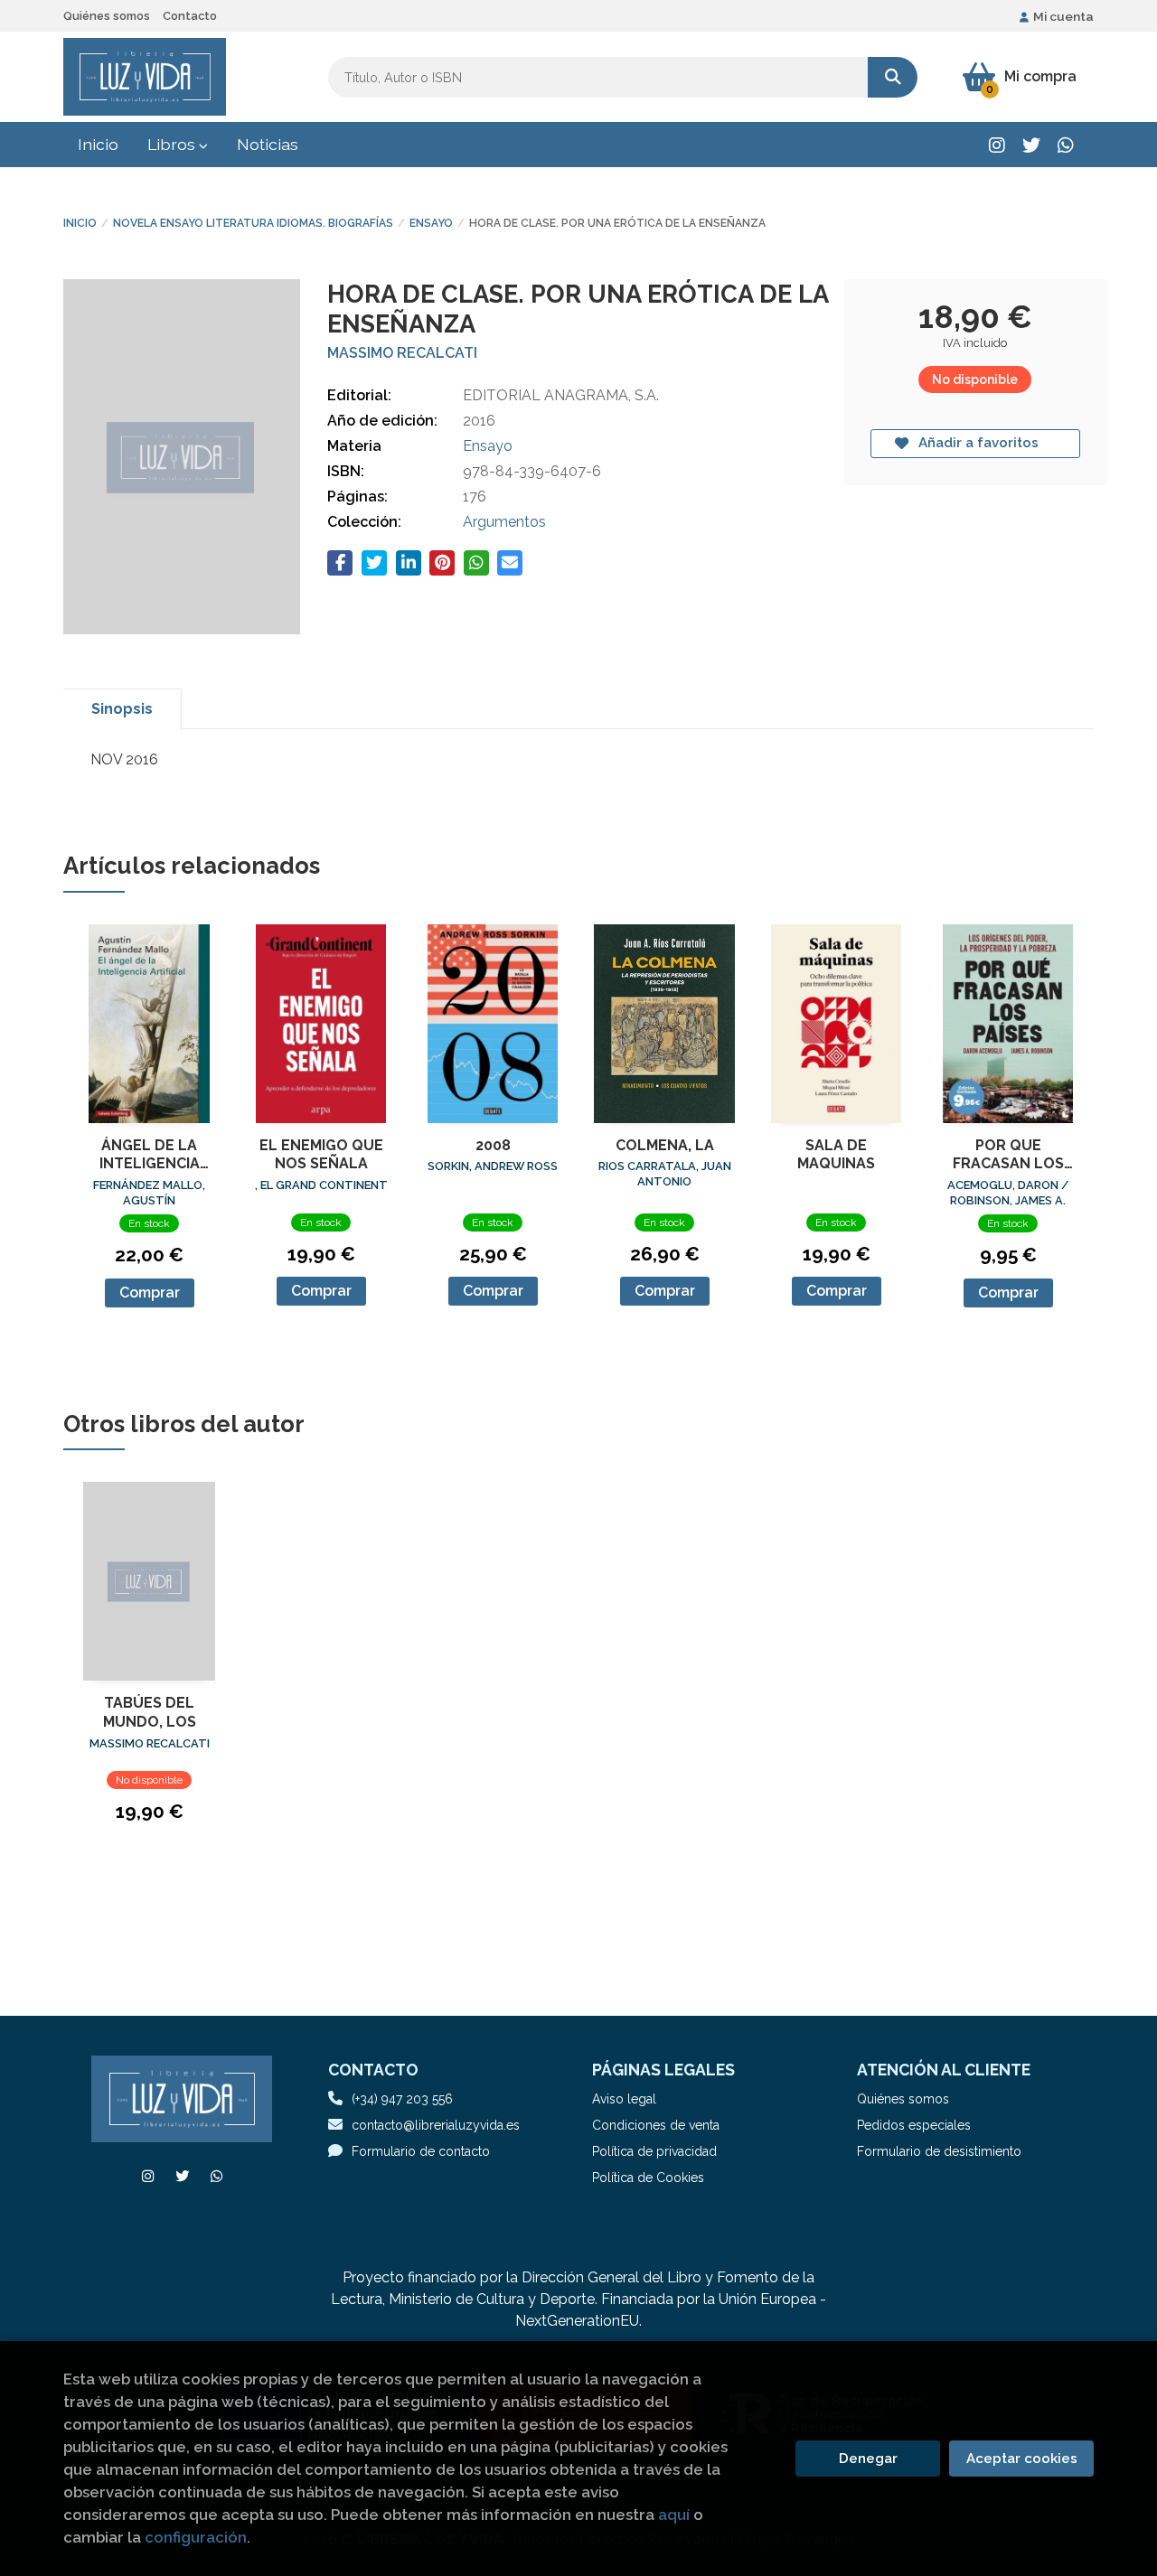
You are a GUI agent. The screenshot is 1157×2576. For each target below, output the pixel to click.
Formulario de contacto (421, 2151)
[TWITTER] (1031, 145)
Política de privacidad (654, 2151)
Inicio (80, 223)
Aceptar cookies (1022, 2459)
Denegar (868, 2459)
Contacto (190, 16)
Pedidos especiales (914, 2125)
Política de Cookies (648, 2178)
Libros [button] (173, 144)
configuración (196, 2537)
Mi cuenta (1063, 16)
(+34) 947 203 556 (402, 2099)
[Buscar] (893, 77)
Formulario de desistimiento (939, 2151)
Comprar (150, 1293)
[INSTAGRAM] (997, 145)
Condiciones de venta (656, 2125)
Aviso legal (624, 2099)
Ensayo (431, 223)
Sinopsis (122, 709)
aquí (674, 2515)
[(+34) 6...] (1065, 145)
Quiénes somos (107, 16)
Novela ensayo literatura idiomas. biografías (253, 223)
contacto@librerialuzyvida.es (436, 2125)
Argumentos (504, 522)
